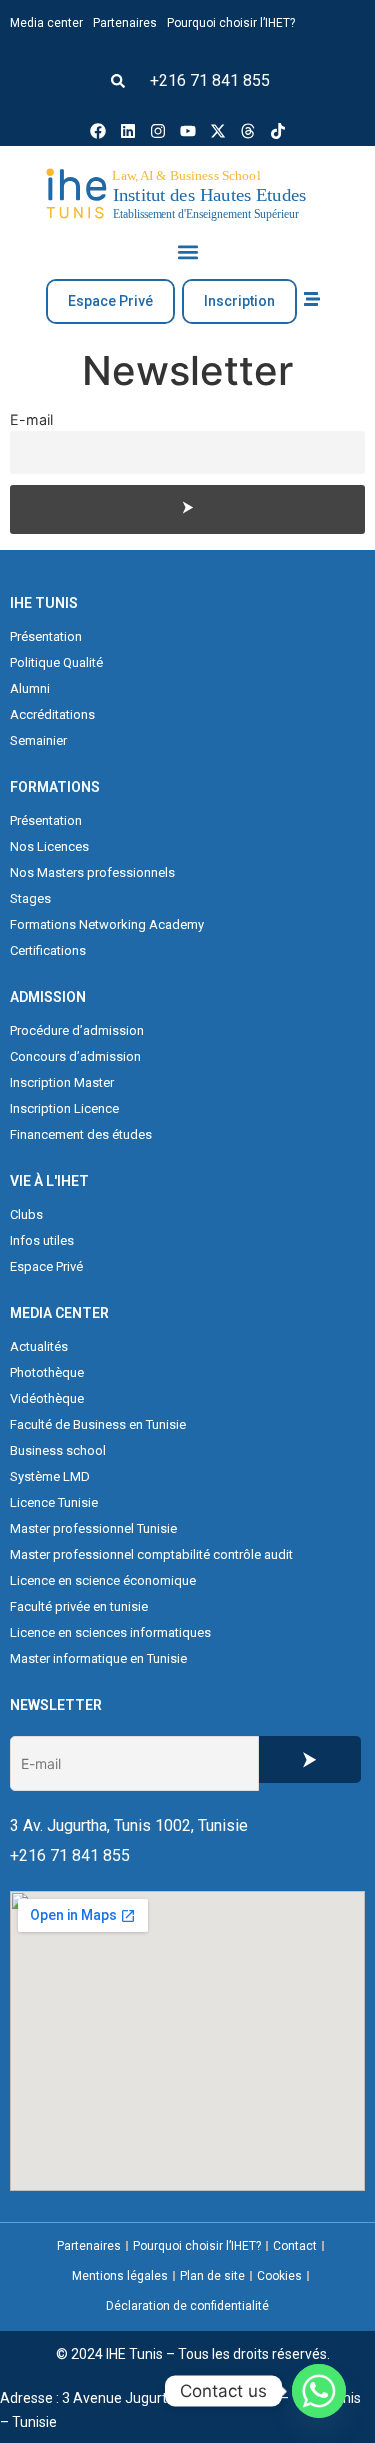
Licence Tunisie (54, 1502)
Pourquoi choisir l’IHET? (231, 23)
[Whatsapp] (319, 2391)
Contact (295, 2246)
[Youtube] (188, 131)
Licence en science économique (103, 1580)
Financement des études (81, 1134)
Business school (58, 1450)
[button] (118, 81)
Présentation (46, 636)
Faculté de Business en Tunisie (98, 1424)
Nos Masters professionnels (92, 872)
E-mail (31, 419)
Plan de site (212, 2276)
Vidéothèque (47, 1398)
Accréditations (52, 714)
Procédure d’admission (77, 1030)
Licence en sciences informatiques (110, 1632)
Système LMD (50, 1476)
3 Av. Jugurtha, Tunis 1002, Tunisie (129, 1825)
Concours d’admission (75, 1056)
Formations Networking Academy (107, 924)
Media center (46, 23)
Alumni (30, 688)
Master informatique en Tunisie (98, 1658)
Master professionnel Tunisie (93, 1528)
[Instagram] (158, 131)
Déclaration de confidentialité (187, 2306)
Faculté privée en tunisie (79, 1606)
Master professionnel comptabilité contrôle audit (151, 1554)
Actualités (39, 1346)
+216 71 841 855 (210, 80)
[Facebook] (98, 131)
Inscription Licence (64, 1108)
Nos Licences (49, 846)
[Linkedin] (128, 131)
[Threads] (248, 131)
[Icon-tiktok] (278, 131)
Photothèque (47, 1372)
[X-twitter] (218, 131)
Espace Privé (46, 1266)
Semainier (38, 740)
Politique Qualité (56, 662)
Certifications (48, 950)
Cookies (279, 2276)
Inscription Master (62, 1082)
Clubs (26, 1214)
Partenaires (125, 23)
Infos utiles (42, 1240)
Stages (30, 898)
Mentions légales (120, 2276)
